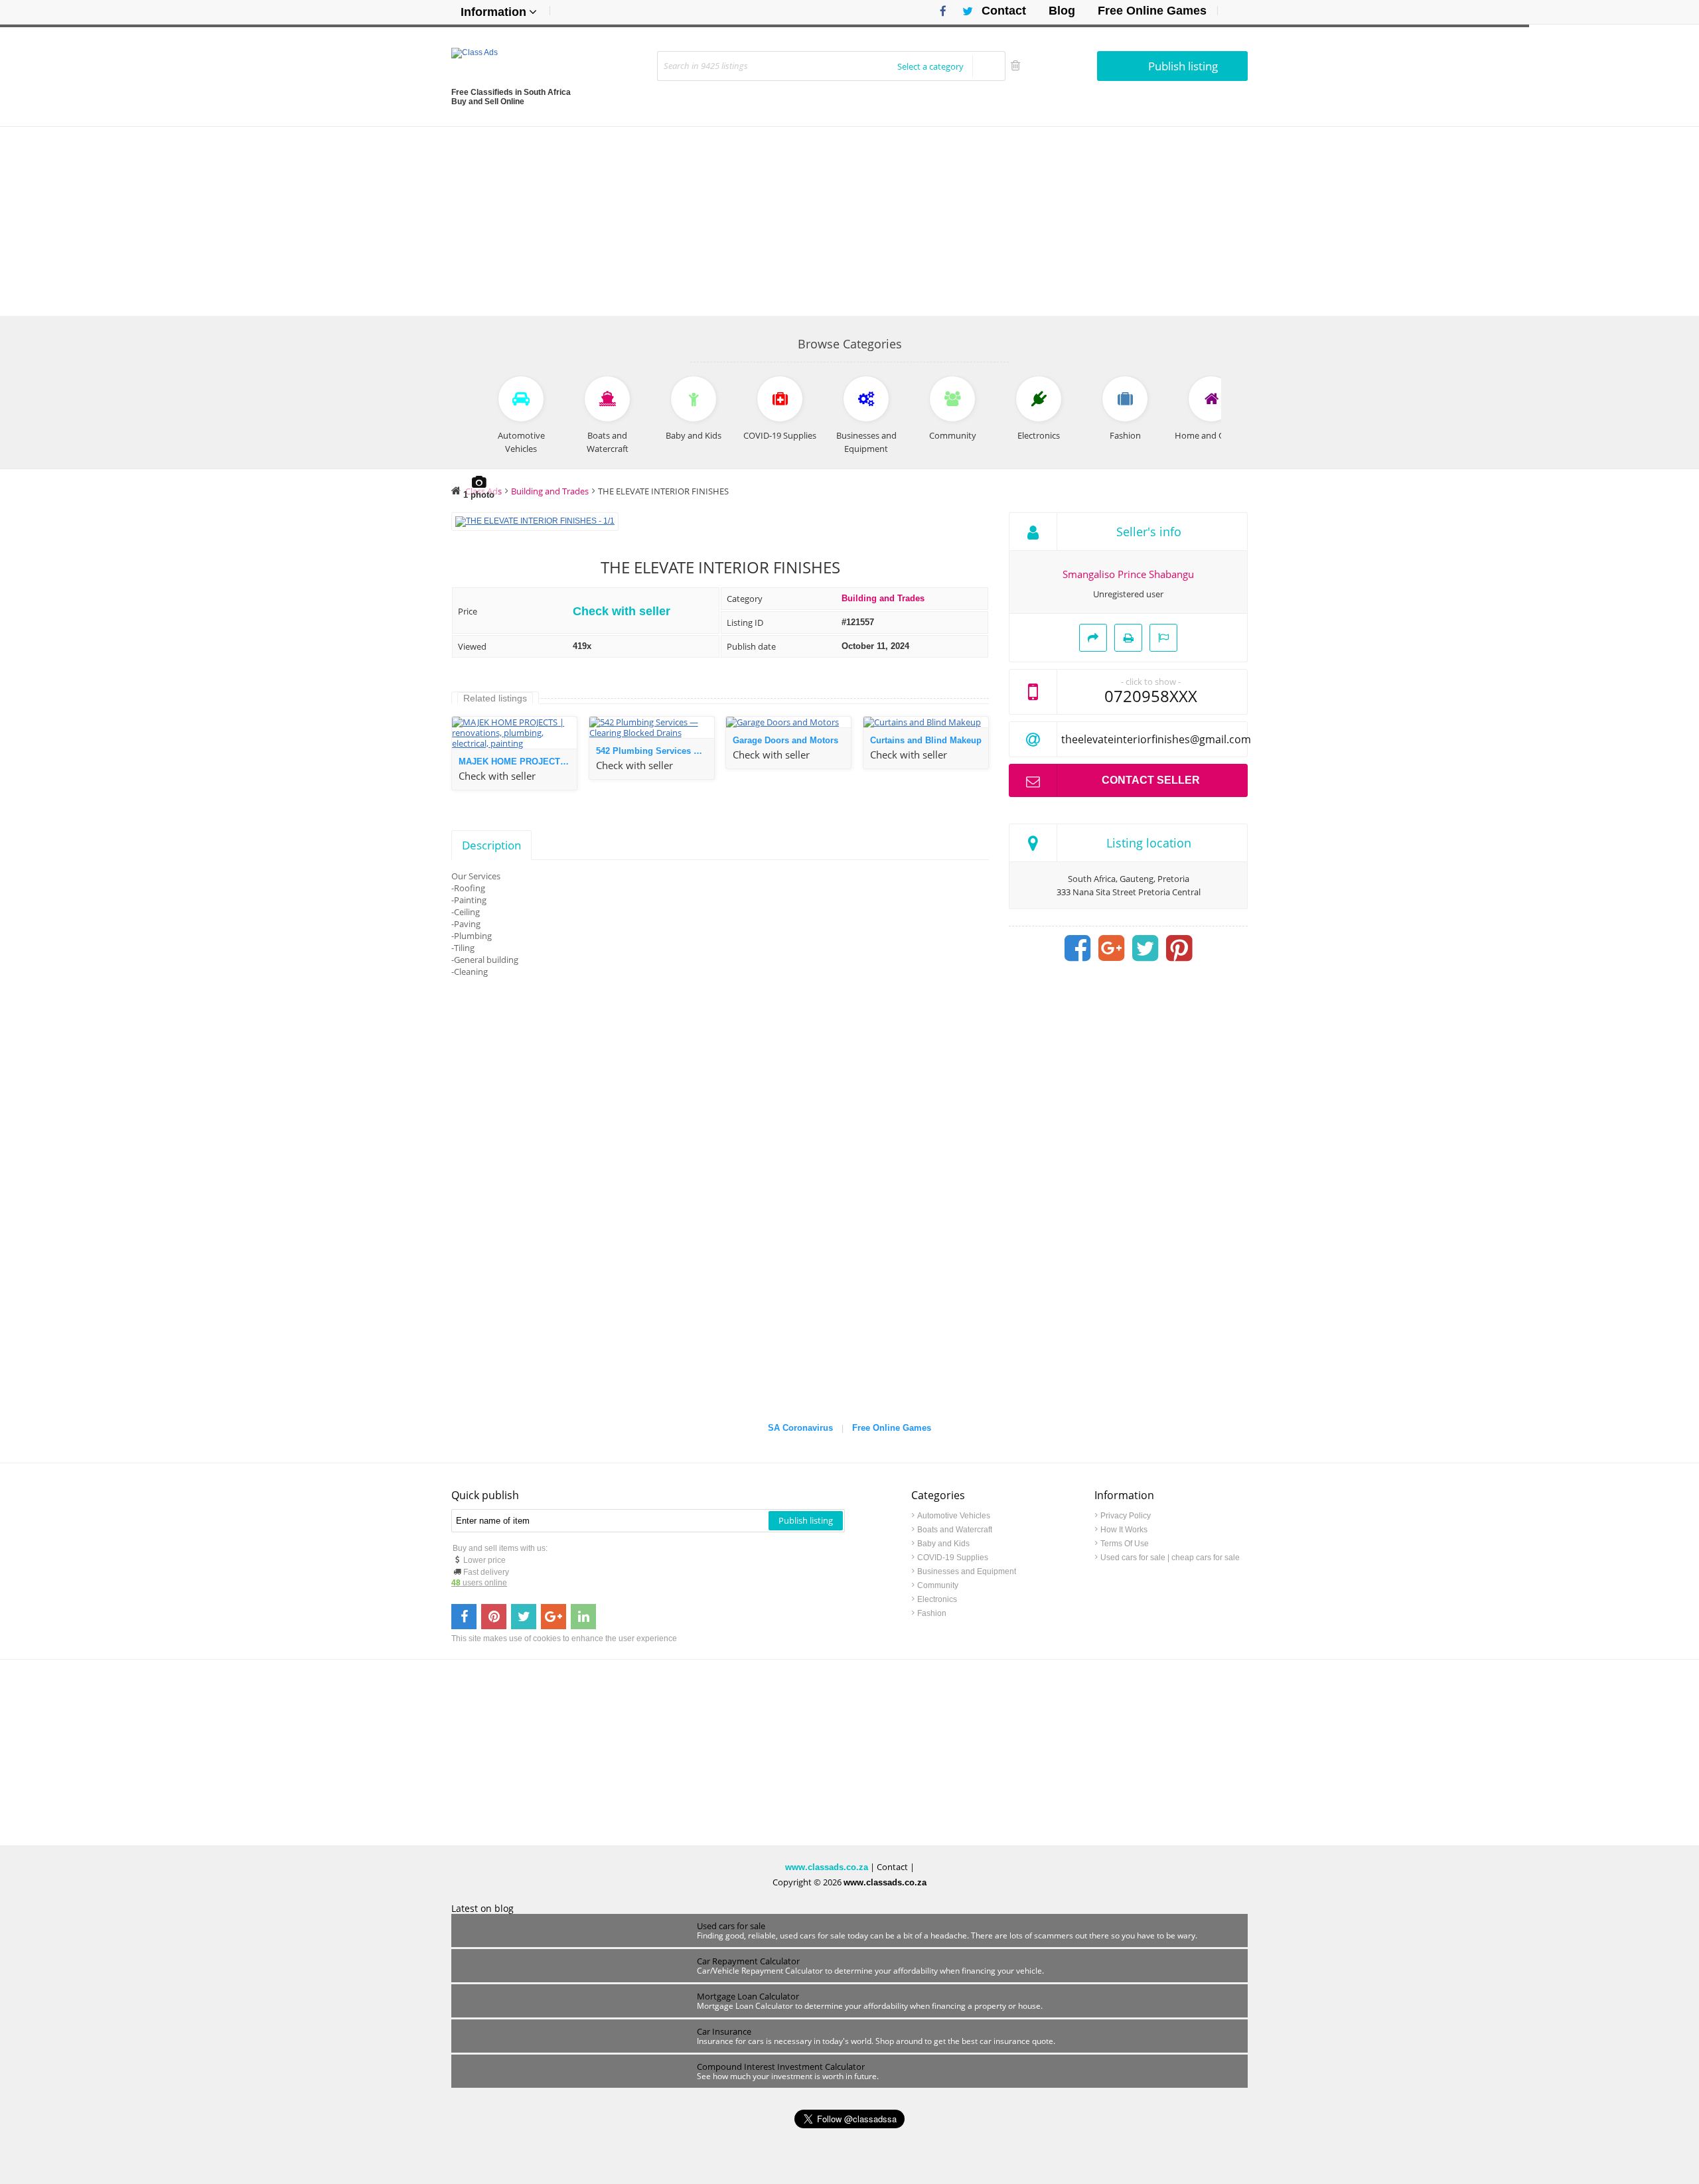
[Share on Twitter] (1145, 948)
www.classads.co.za (827, 1867)
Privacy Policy (1126, 1516)
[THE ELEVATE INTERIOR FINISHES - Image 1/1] (535, 521)
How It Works (1124, 1530)
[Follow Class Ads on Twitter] (963, 11)
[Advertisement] (849, 220)
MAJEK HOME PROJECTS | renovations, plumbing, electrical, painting (518, 762)
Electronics (937, 1599)
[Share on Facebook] (1078, 948)
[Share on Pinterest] (1179, 948)
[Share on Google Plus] (1112, 948)
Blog (1062, 11)
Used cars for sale (731, 1926)
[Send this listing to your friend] (1093, 638)
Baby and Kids (943, 1544)
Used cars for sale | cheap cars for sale (1170, 1558)
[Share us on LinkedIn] (583, 1617)
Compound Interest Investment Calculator (781, 2067)
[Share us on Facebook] (464, 1617)
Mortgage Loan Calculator (748, 1996)
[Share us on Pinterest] (494, 1617)
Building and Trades (883, 598)
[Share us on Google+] (554, 1617)
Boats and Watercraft (955, 1530)
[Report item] (1163, 638)
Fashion (932, 1613)
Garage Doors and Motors (785, 740)
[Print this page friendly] (1128, 638)
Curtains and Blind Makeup (926, 740)
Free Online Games (1152, 11)
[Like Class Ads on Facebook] (940, 11)
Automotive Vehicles (954, 1516)
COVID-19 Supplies (953, 1558)
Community (938, 1585)
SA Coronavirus (800, 1428)
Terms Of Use (1125, 1544)
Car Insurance (724, 2031)
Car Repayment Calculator (748, 1961)
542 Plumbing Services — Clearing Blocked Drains (655, 751)
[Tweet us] (524, 1617)
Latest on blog (482, 1909)
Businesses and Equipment (967, 1571)
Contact (1004, 11)
